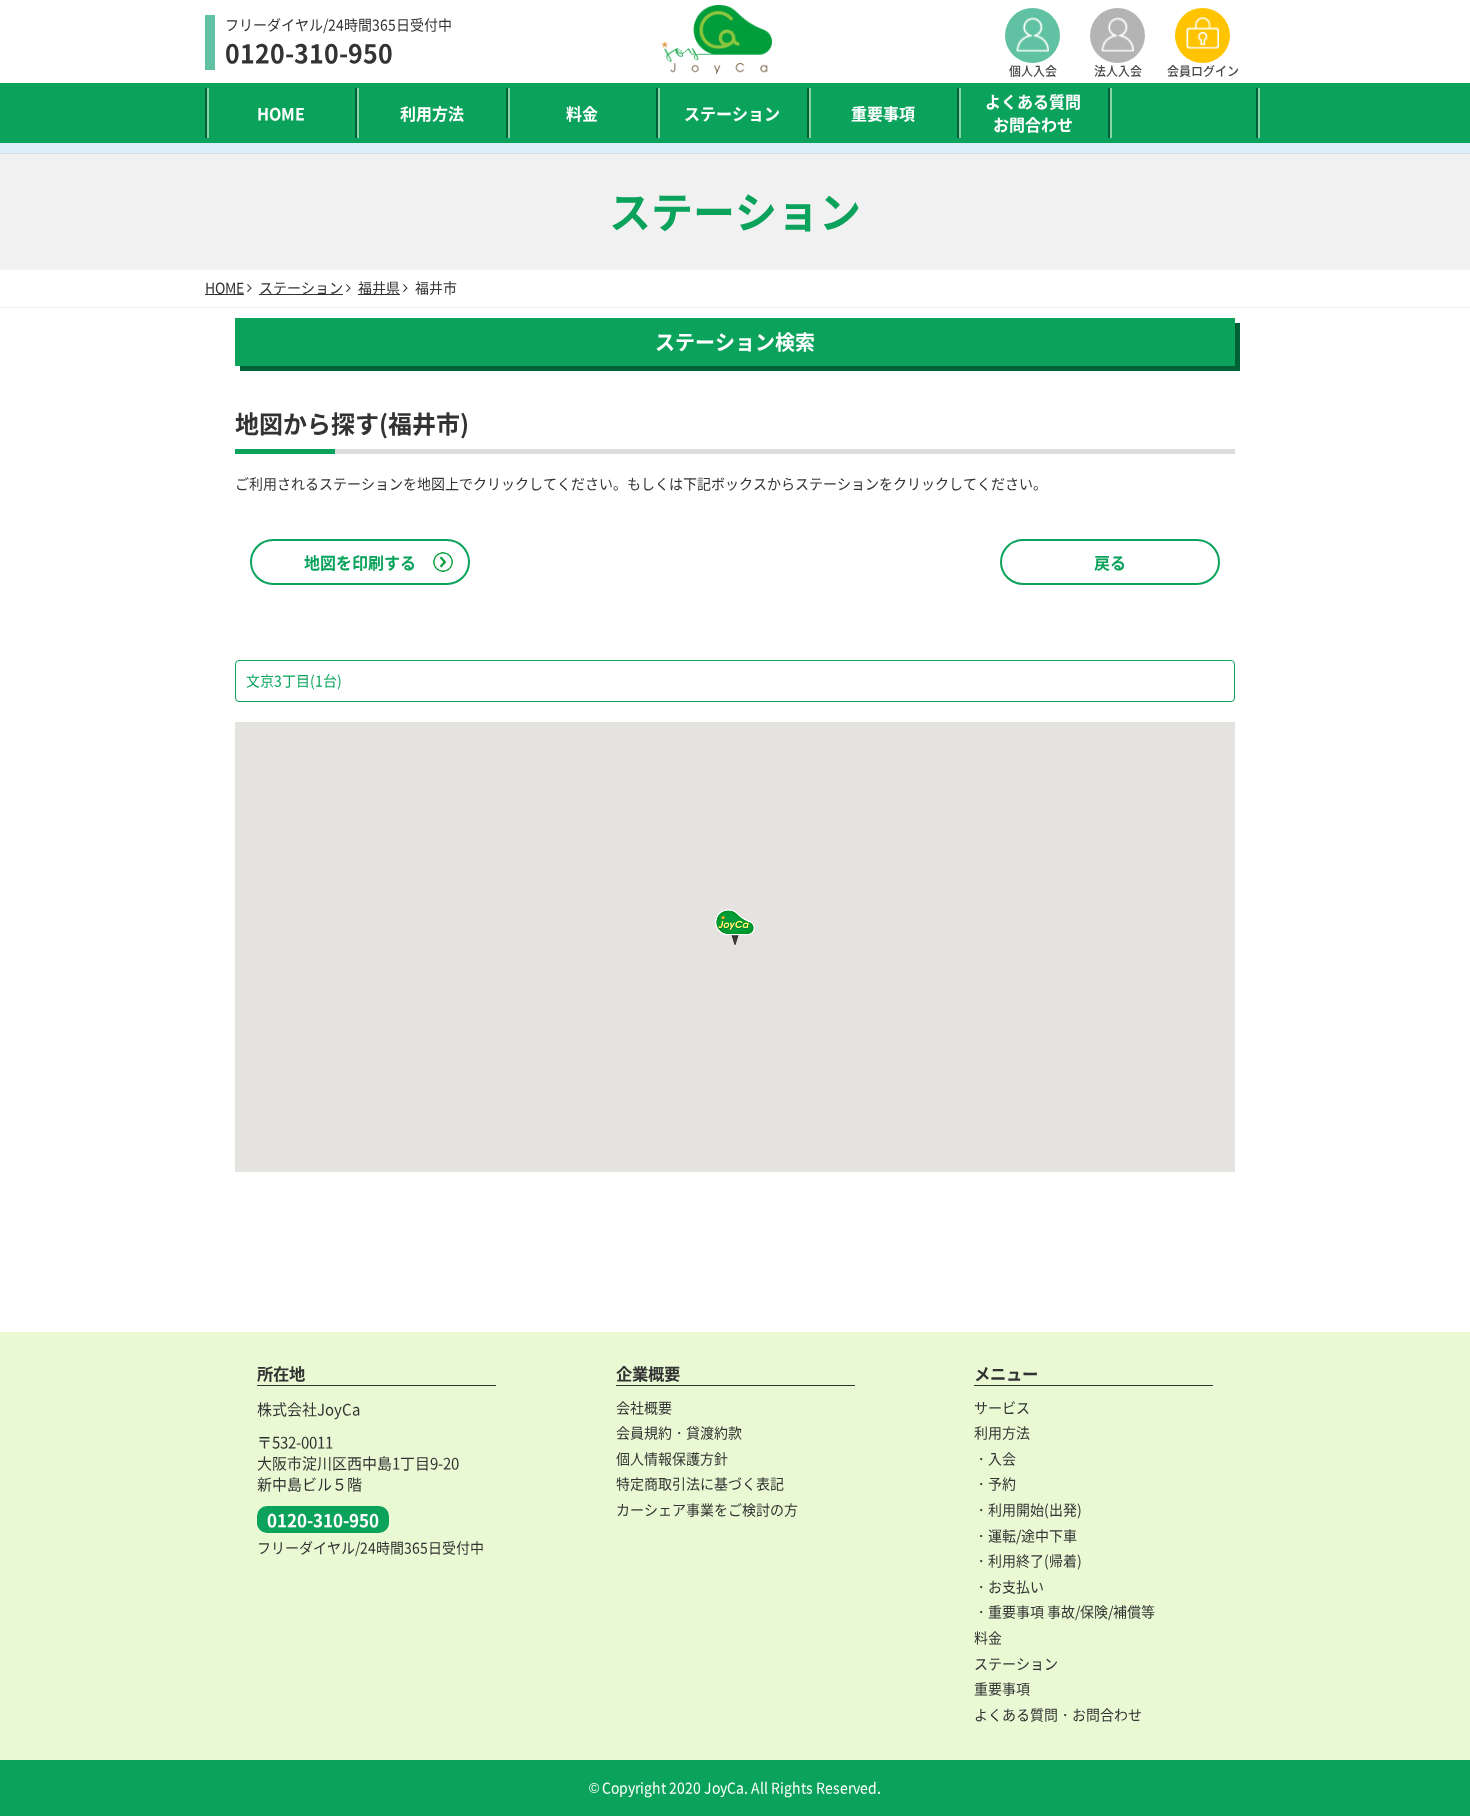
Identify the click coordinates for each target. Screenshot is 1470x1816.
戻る (1110, 562)
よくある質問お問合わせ (1033, 112)
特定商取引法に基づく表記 (700, 1483)
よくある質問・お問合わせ (1058, 1714)
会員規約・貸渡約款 (679, 1432)
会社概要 (644, 1407)
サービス (1002, 1407)
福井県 (379, 287)
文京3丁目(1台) (294, 680)
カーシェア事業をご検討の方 (707, 1509)
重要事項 (883, 113)
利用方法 (432, 113)
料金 (582, 113)
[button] (735, 927)
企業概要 (648, 1373)
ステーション (732, 113)
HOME (281, 113)
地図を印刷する (360, 562)
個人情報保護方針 (672, 1458)
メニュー (1006, 1373)
